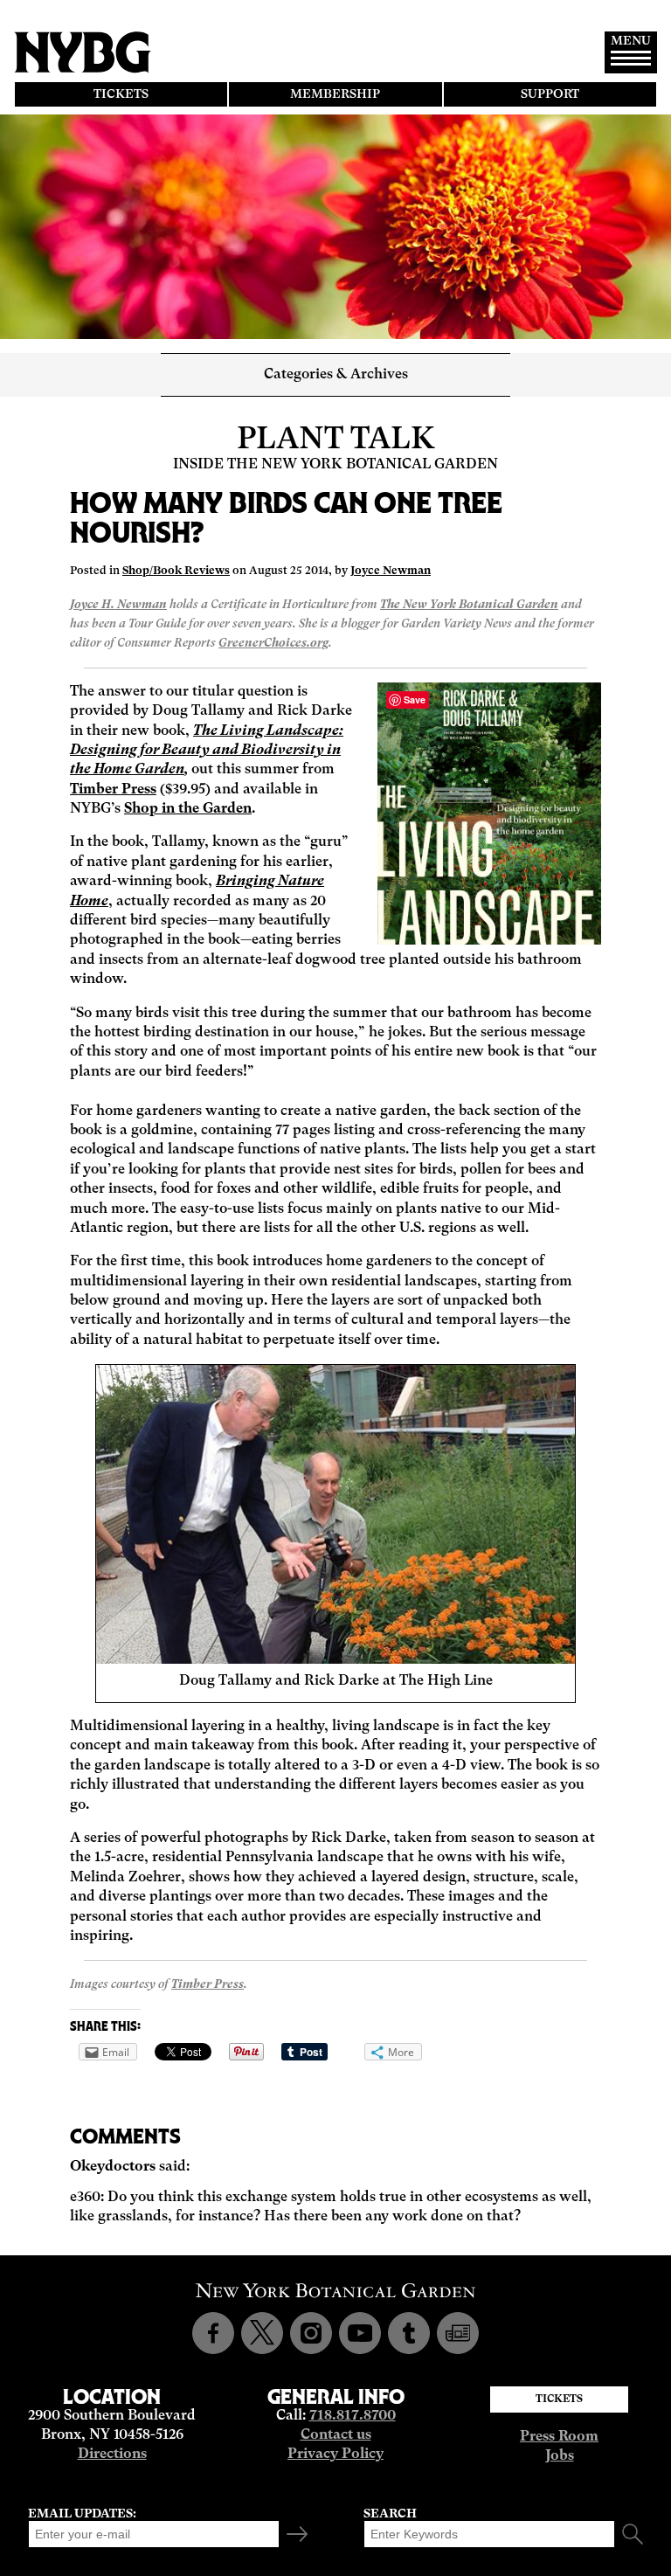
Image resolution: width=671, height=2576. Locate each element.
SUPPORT (550, 94)
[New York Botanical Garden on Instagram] (311, 2333)
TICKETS (121, 94)
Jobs (560, 2456)
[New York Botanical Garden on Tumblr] (409, 2333)
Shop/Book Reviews (176, 571)
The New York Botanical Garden (469, 605)
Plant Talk (336, 440)
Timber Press (113, 790)
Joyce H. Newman (118, 605)
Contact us (336, 2435)
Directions (112, 2455)
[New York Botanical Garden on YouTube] (360, 2333)
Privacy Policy (335, 2455)
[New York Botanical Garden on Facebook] (213, 2333)
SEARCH (390, 2514)
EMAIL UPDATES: (82, 2514)
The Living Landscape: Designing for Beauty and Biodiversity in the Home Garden (207, 751)
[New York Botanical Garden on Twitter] (262, 2333)
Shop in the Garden (188, 809)
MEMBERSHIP (335, 94)
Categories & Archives (336, 375)
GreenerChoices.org (273, 644)
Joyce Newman (391, 571)
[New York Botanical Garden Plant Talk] (458, 2333)
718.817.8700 (353, 2416)
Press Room (559, 2437)
